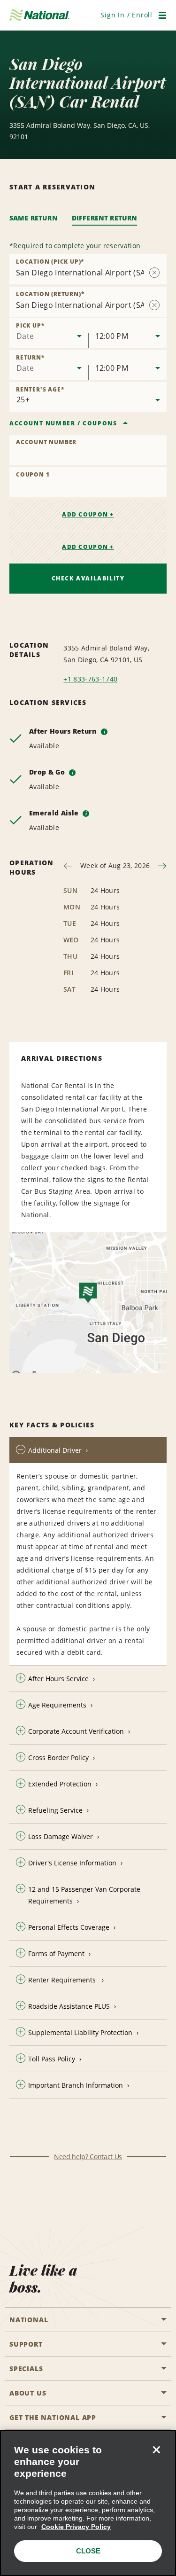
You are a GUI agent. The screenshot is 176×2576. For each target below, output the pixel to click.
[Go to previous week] (68, 866)
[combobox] (49, 333)
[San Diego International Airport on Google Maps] (88, 1303)
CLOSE (88, 2551)
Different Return (105, 218)
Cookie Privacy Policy (76, 2527)
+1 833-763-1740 (90, 679)
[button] (126, 15)
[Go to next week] (162, 866)
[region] (88, 2503)
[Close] (156, 2450)
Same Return (34, 218)
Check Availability (88, 578)
